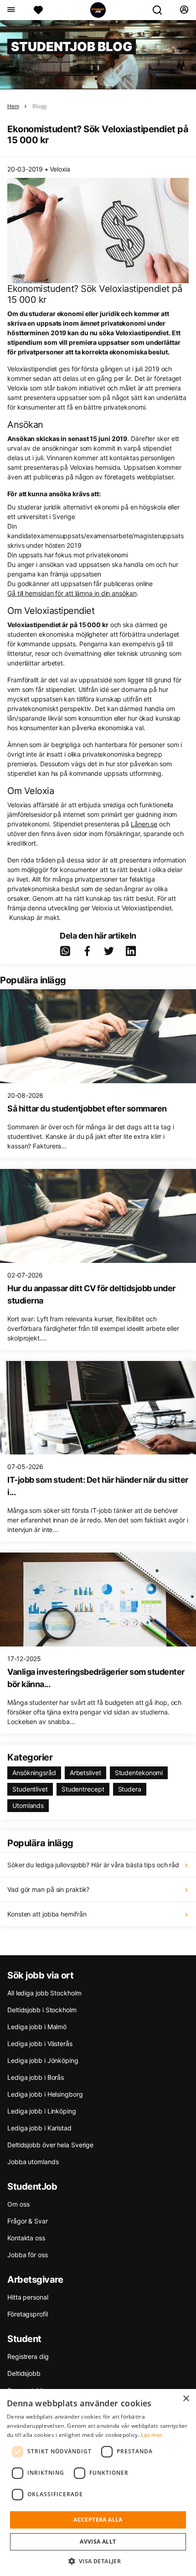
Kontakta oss (26, 2238)
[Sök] (161, 10)
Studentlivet (30, 1789)
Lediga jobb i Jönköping (43, 2060)
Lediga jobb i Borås (36, 2077)
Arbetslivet (85, 1773)
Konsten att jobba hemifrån (47, 1914)
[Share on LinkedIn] (131, 951)
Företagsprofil (28, 2314)
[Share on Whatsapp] (65, 951)
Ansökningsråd (34, 1773)
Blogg (39, 106)
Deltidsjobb (24, 2373)
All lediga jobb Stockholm (44, 1993)
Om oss (18, 2204)
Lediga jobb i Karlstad (39, 2128)
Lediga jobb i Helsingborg (45, 2094)
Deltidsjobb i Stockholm (42, 2010)
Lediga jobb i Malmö (37, 2027)
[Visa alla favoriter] (38, 10)
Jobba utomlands (33, 2162)
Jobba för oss (28, 2255)
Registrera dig (28, 2356)
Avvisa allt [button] (98, 2542)
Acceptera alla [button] (98, 2520)
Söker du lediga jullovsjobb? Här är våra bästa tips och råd (93, 1865)
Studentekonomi (139, 1773)
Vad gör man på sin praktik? (48, 1889)
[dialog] (98, 2483)
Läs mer (152, 2435)
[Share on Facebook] (87, 951)
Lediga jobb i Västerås (40, 2044)
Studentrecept (83, 1789)
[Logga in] (184, 10)
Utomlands (28, 1805)
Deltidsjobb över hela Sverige (50, 2145)
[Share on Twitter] (109, 951)
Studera (130, 1789)
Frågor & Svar (28, 2221)
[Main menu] (11, 10)
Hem (13, 106)
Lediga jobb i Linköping (42, 2111)
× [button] (186, 2399)
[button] (98, 2561)
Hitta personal (28, 2297)
